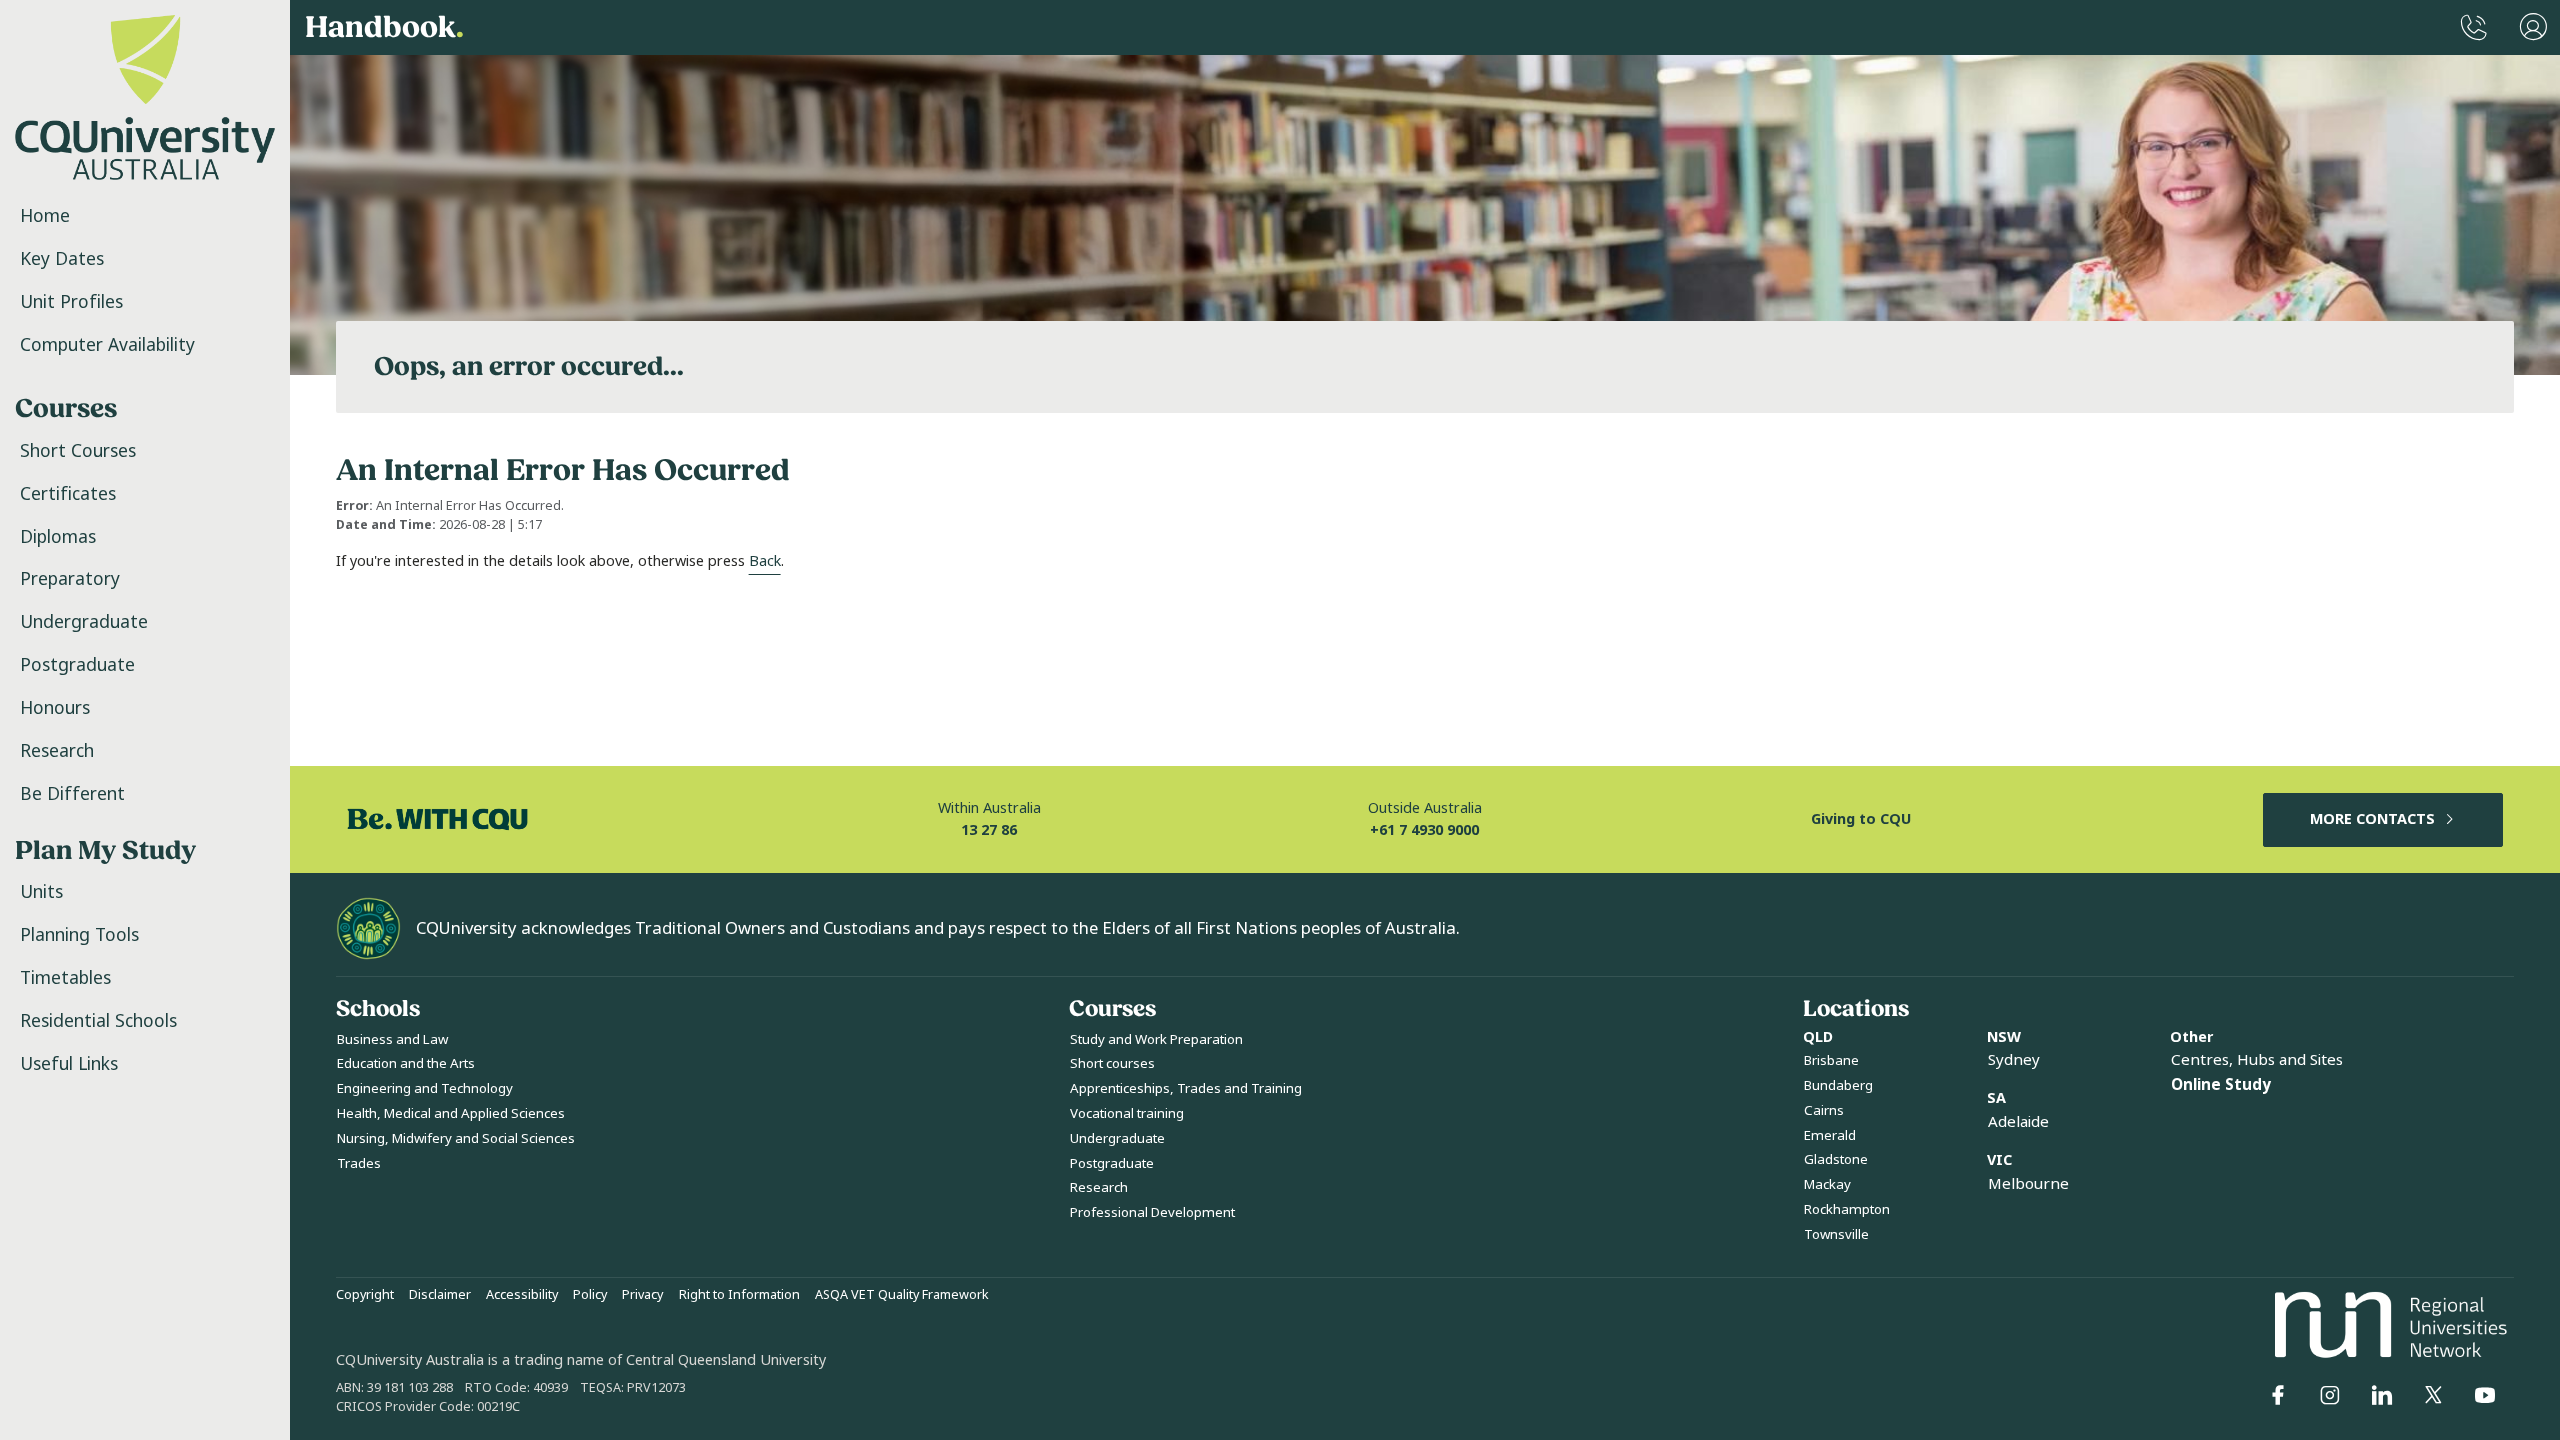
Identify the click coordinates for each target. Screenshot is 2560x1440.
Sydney (2014, 1060)
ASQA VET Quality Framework (902, 1295)
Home (45, 216)
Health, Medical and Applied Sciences (451, 1113)
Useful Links (69, 1064)
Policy (590, 1295)
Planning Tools (79, 935)
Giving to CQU (1861, 819)
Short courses (1112, 1063)
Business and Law (392, 1039)
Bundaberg (1838, 1085)
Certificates (68, 494)
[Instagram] (2330, 1395)
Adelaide (2018, 1122)
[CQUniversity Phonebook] (2474, 27)
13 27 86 (989, 830)
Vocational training (1127, 1113)
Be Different (72, 794)
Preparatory (70, 579)
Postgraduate (77, 665)
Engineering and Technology (425, 1088)
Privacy (642, 1295)
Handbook (384, 27)
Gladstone (1836, 1159)
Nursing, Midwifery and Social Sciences (456, 1138)
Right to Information (739, 1295)
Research (57, 751)
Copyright (365, 1295)
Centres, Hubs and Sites (2257, 1060)
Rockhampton (1847, 1209)
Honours (55, 708)
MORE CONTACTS (2372, 819)
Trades (359, 1163)
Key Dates (62, 259)
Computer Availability (107, 345)
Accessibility (522, 1295)
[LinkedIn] (2382, 1395)
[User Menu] (2533, 27)
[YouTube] (2485, 1395)
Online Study (2221, 1085)
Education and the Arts (406, 1063)
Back (765, 561)
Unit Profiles (71, 302)
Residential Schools (98, 1021)
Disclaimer (440, 1295)
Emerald (1830, 1135)
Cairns (1824, 1110)
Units (41, 892)
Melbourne (2028, 1184)
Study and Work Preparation (1156, 1039)
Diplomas (58, 537)
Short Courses (78, 451)
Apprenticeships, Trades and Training (1186, 1088)
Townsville (1836, 1234)
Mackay (1827, 1184)
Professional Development (1152, 1212)
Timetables (65, 978)
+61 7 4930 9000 (1424, 830)
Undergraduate (84, 622)
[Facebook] (2278, 1395)
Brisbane (1831, 1060)
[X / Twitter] (2433, 1395)
